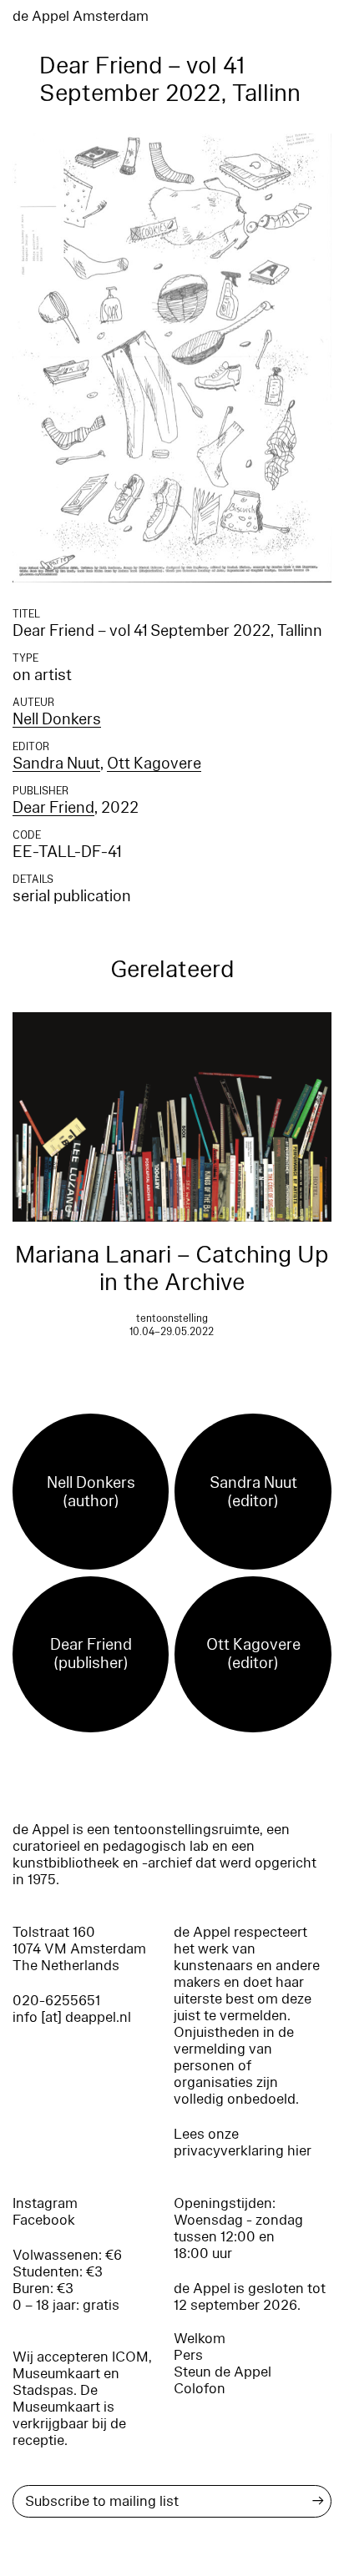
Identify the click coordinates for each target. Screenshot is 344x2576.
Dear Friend (53, 808)
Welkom (200, 2339)
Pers (188, 2355)
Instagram (45, 2203)
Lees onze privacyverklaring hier (243, 2142)
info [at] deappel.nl (72, 2017)
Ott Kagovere (154, 764)
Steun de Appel (223, 2372)
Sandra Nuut (56, 764)
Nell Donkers (57, 719)
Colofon (200, 2389)
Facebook (44, 2220)
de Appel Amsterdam (81, 16)
